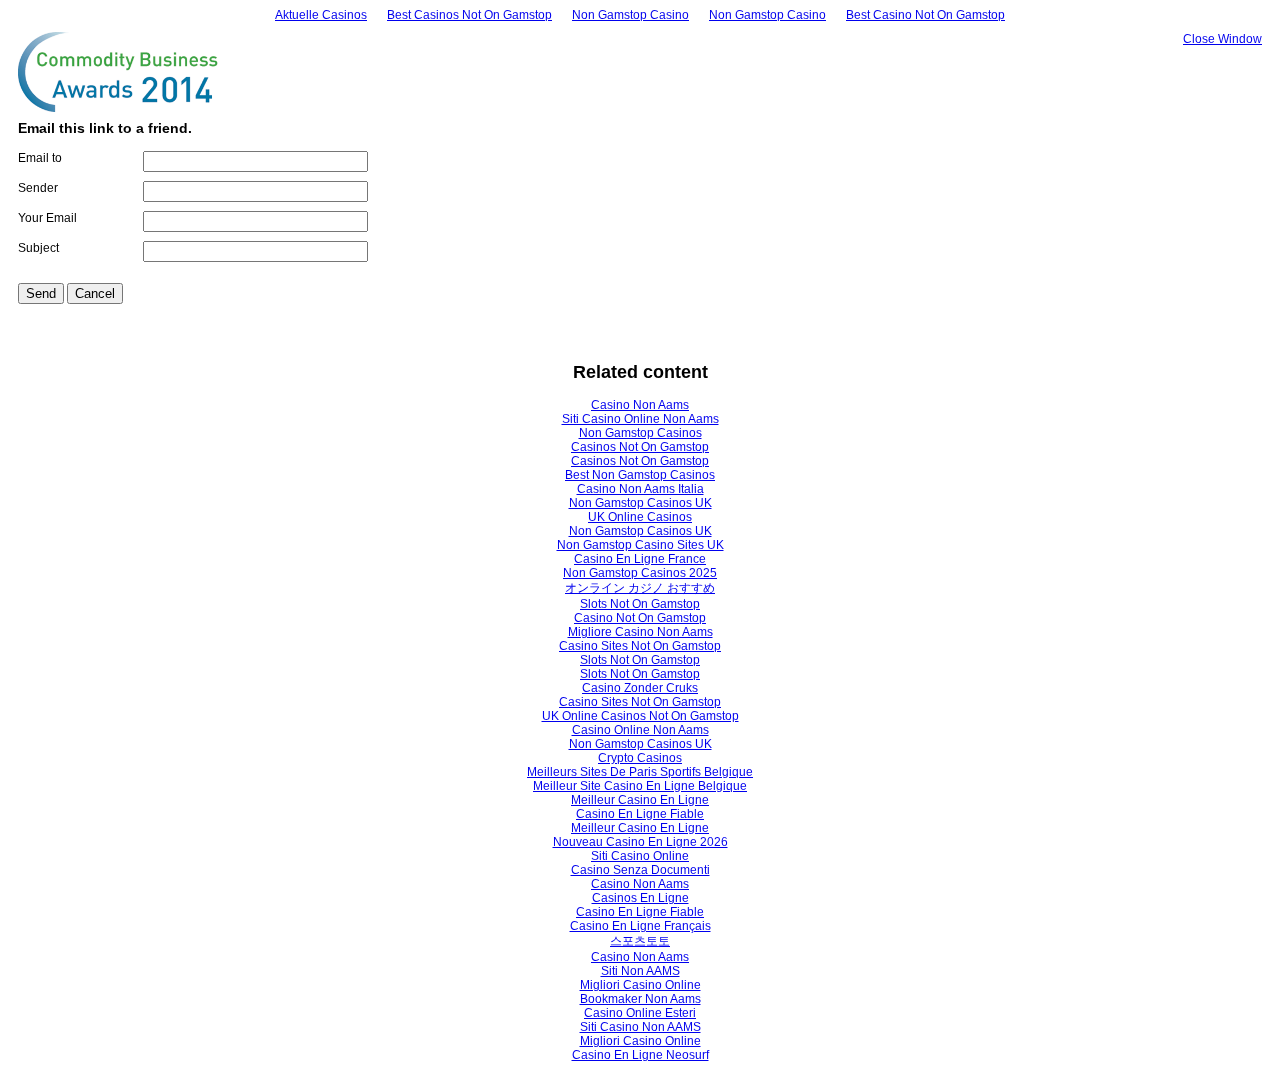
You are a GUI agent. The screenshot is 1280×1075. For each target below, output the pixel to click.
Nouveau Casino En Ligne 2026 (640, 842)
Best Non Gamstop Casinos (640, 475)
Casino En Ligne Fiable (640, 814)
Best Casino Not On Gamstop (925, 15)
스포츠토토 (640, 941)
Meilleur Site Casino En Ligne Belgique (640, 786)
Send (41, 293)
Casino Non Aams (640, 405)
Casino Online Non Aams (640, 730)
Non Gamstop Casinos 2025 (640, 573)
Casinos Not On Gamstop (640, 447)
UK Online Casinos (640, 517)
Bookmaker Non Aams (640, 999)
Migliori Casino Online (640, 985)
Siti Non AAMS (640, 971)
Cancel (95, 293)
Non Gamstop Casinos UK (640, 503)
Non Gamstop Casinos (640, 433)
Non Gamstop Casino (630, 15)
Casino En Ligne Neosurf (640, 1055)
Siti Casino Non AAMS (640, 1027)
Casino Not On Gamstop (640, 618)
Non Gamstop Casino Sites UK (640, 545)
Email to (40, 158)
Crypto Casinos (640, 758)
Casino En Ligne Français (640, 926)
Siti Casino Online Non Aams (640, 419)
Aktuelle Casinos (321, 15)
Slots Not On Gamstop (640, 604)
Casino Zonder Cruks (640, 688)
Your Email (47, 218)
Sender (38, 188)
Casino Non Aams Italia (640, 489)
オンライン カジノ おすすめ (640, 588)
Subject (38, 248)
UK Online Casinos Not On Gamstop (640, 716)
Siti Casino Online (640, 856)
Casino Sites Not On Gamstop (640, 646)
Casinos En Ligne (640, 898)
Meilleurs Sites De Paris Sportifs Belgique (640, 772)
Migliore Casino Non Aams (640, 632)
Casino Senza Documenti (640, 870)
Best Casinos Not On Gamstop (469, 15)
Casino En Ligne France (640, 559)
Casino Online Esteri (640, 1013)
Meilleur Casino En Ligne (640, 800)
